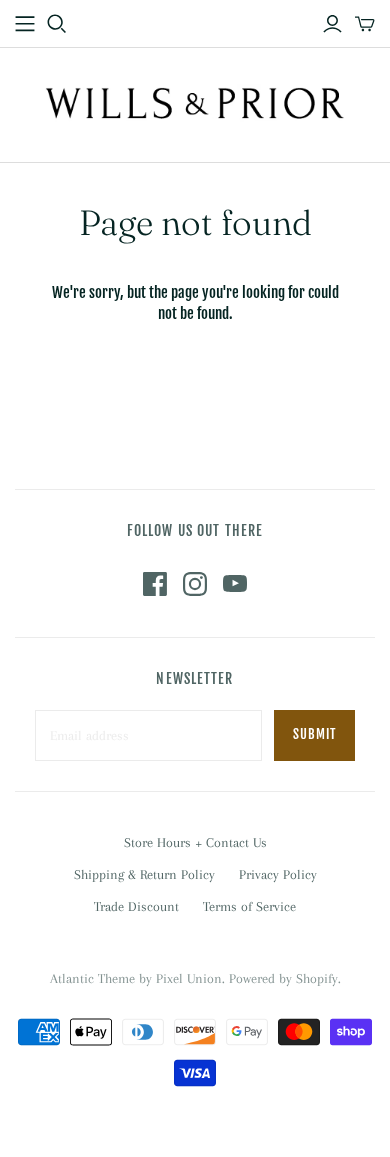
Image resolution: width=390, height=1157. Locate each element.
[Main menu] (25, 24)
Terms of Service (249, 906)
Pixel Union (189, 978)
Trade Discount (136, 906)
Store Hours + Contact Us (195, 842)
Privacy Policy (278, 874)
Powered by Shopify (283, 978)
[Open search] (57, 24)
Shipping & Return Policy (144, 874)
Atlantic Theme (92, 978)
